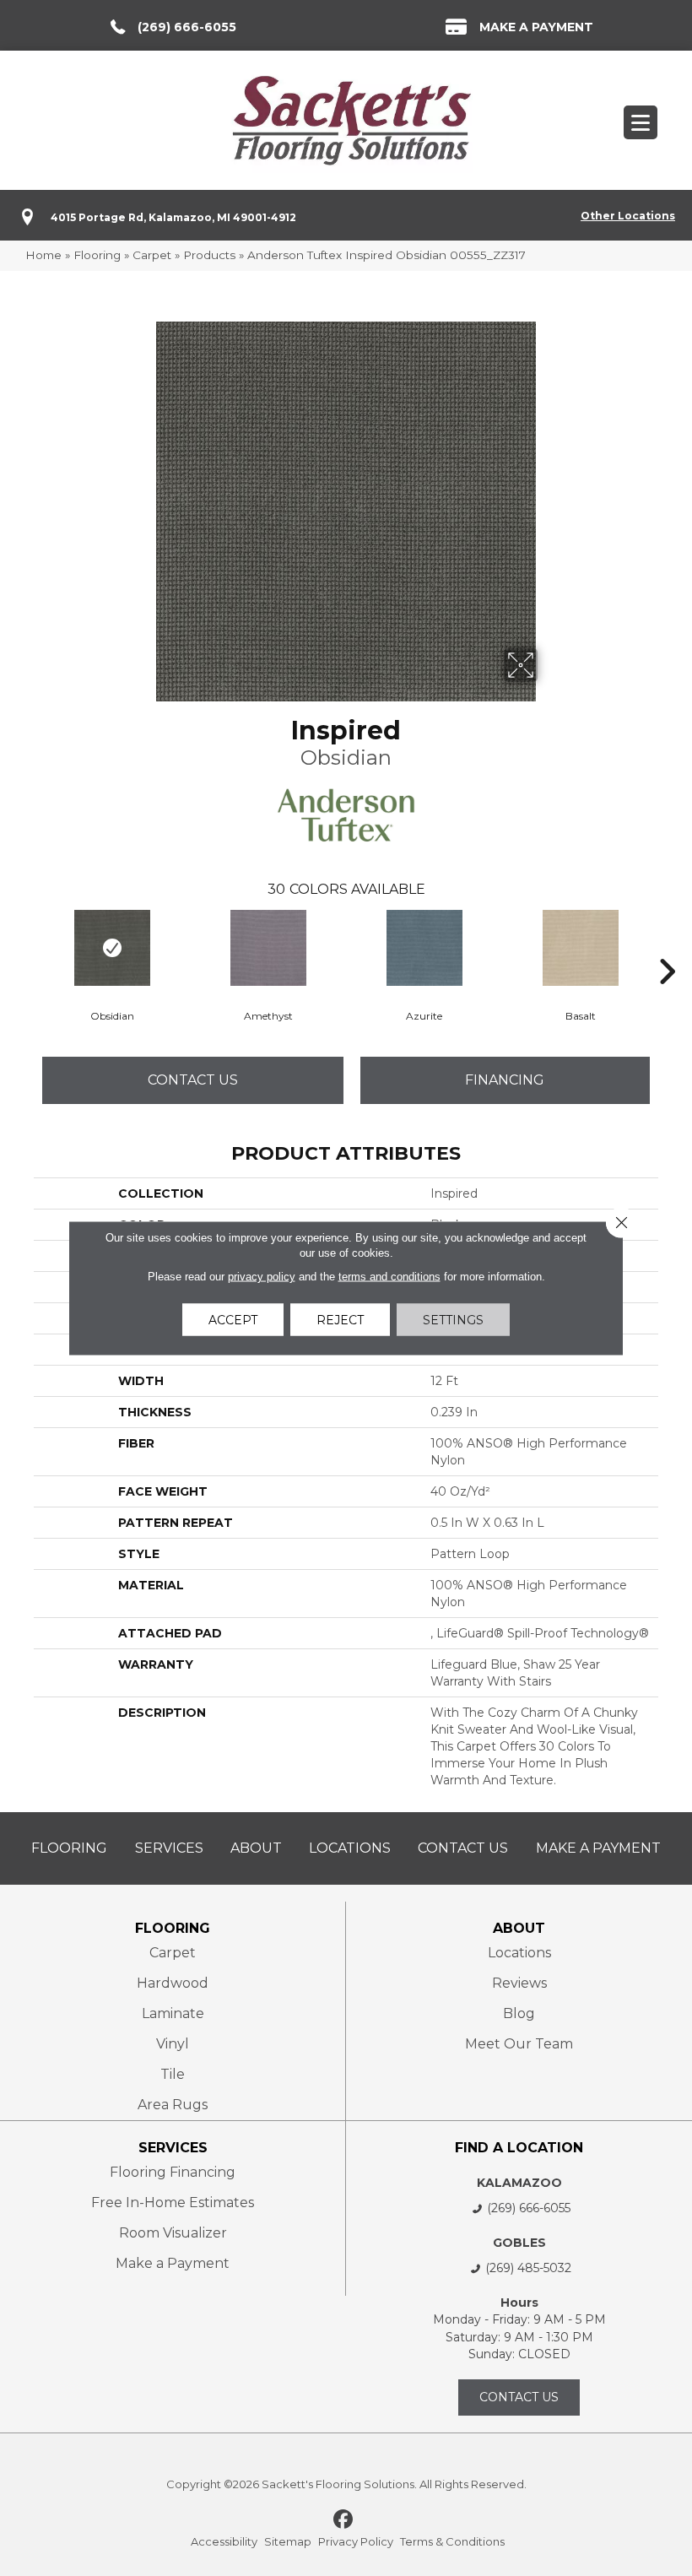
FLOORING (173, 1928)
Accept (233, 1320)
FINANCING (505, 1080)
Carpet (152, 255)
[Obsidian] (112, 948)
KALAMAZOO (519, 2183)
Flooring (97, 255)
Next (667, 946)
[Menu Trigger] (641, 122)
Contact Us (193, 1080)
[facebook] (344, 2520)
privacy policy (262, 1277)
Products (209, 255)
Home (43, 255)
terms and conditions (389, 1277)
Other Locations (628, 216)
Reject (340, 1320)
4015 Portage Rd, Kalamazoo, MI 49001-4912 (173, 217)
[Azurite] (424, 948)
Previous (25, 946)
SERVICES (173, 2148)
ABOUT (519, 1928)
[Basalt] (580, 948)
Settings (453, 1320)
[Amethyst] (268, 948)
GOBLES (519, 2243)
